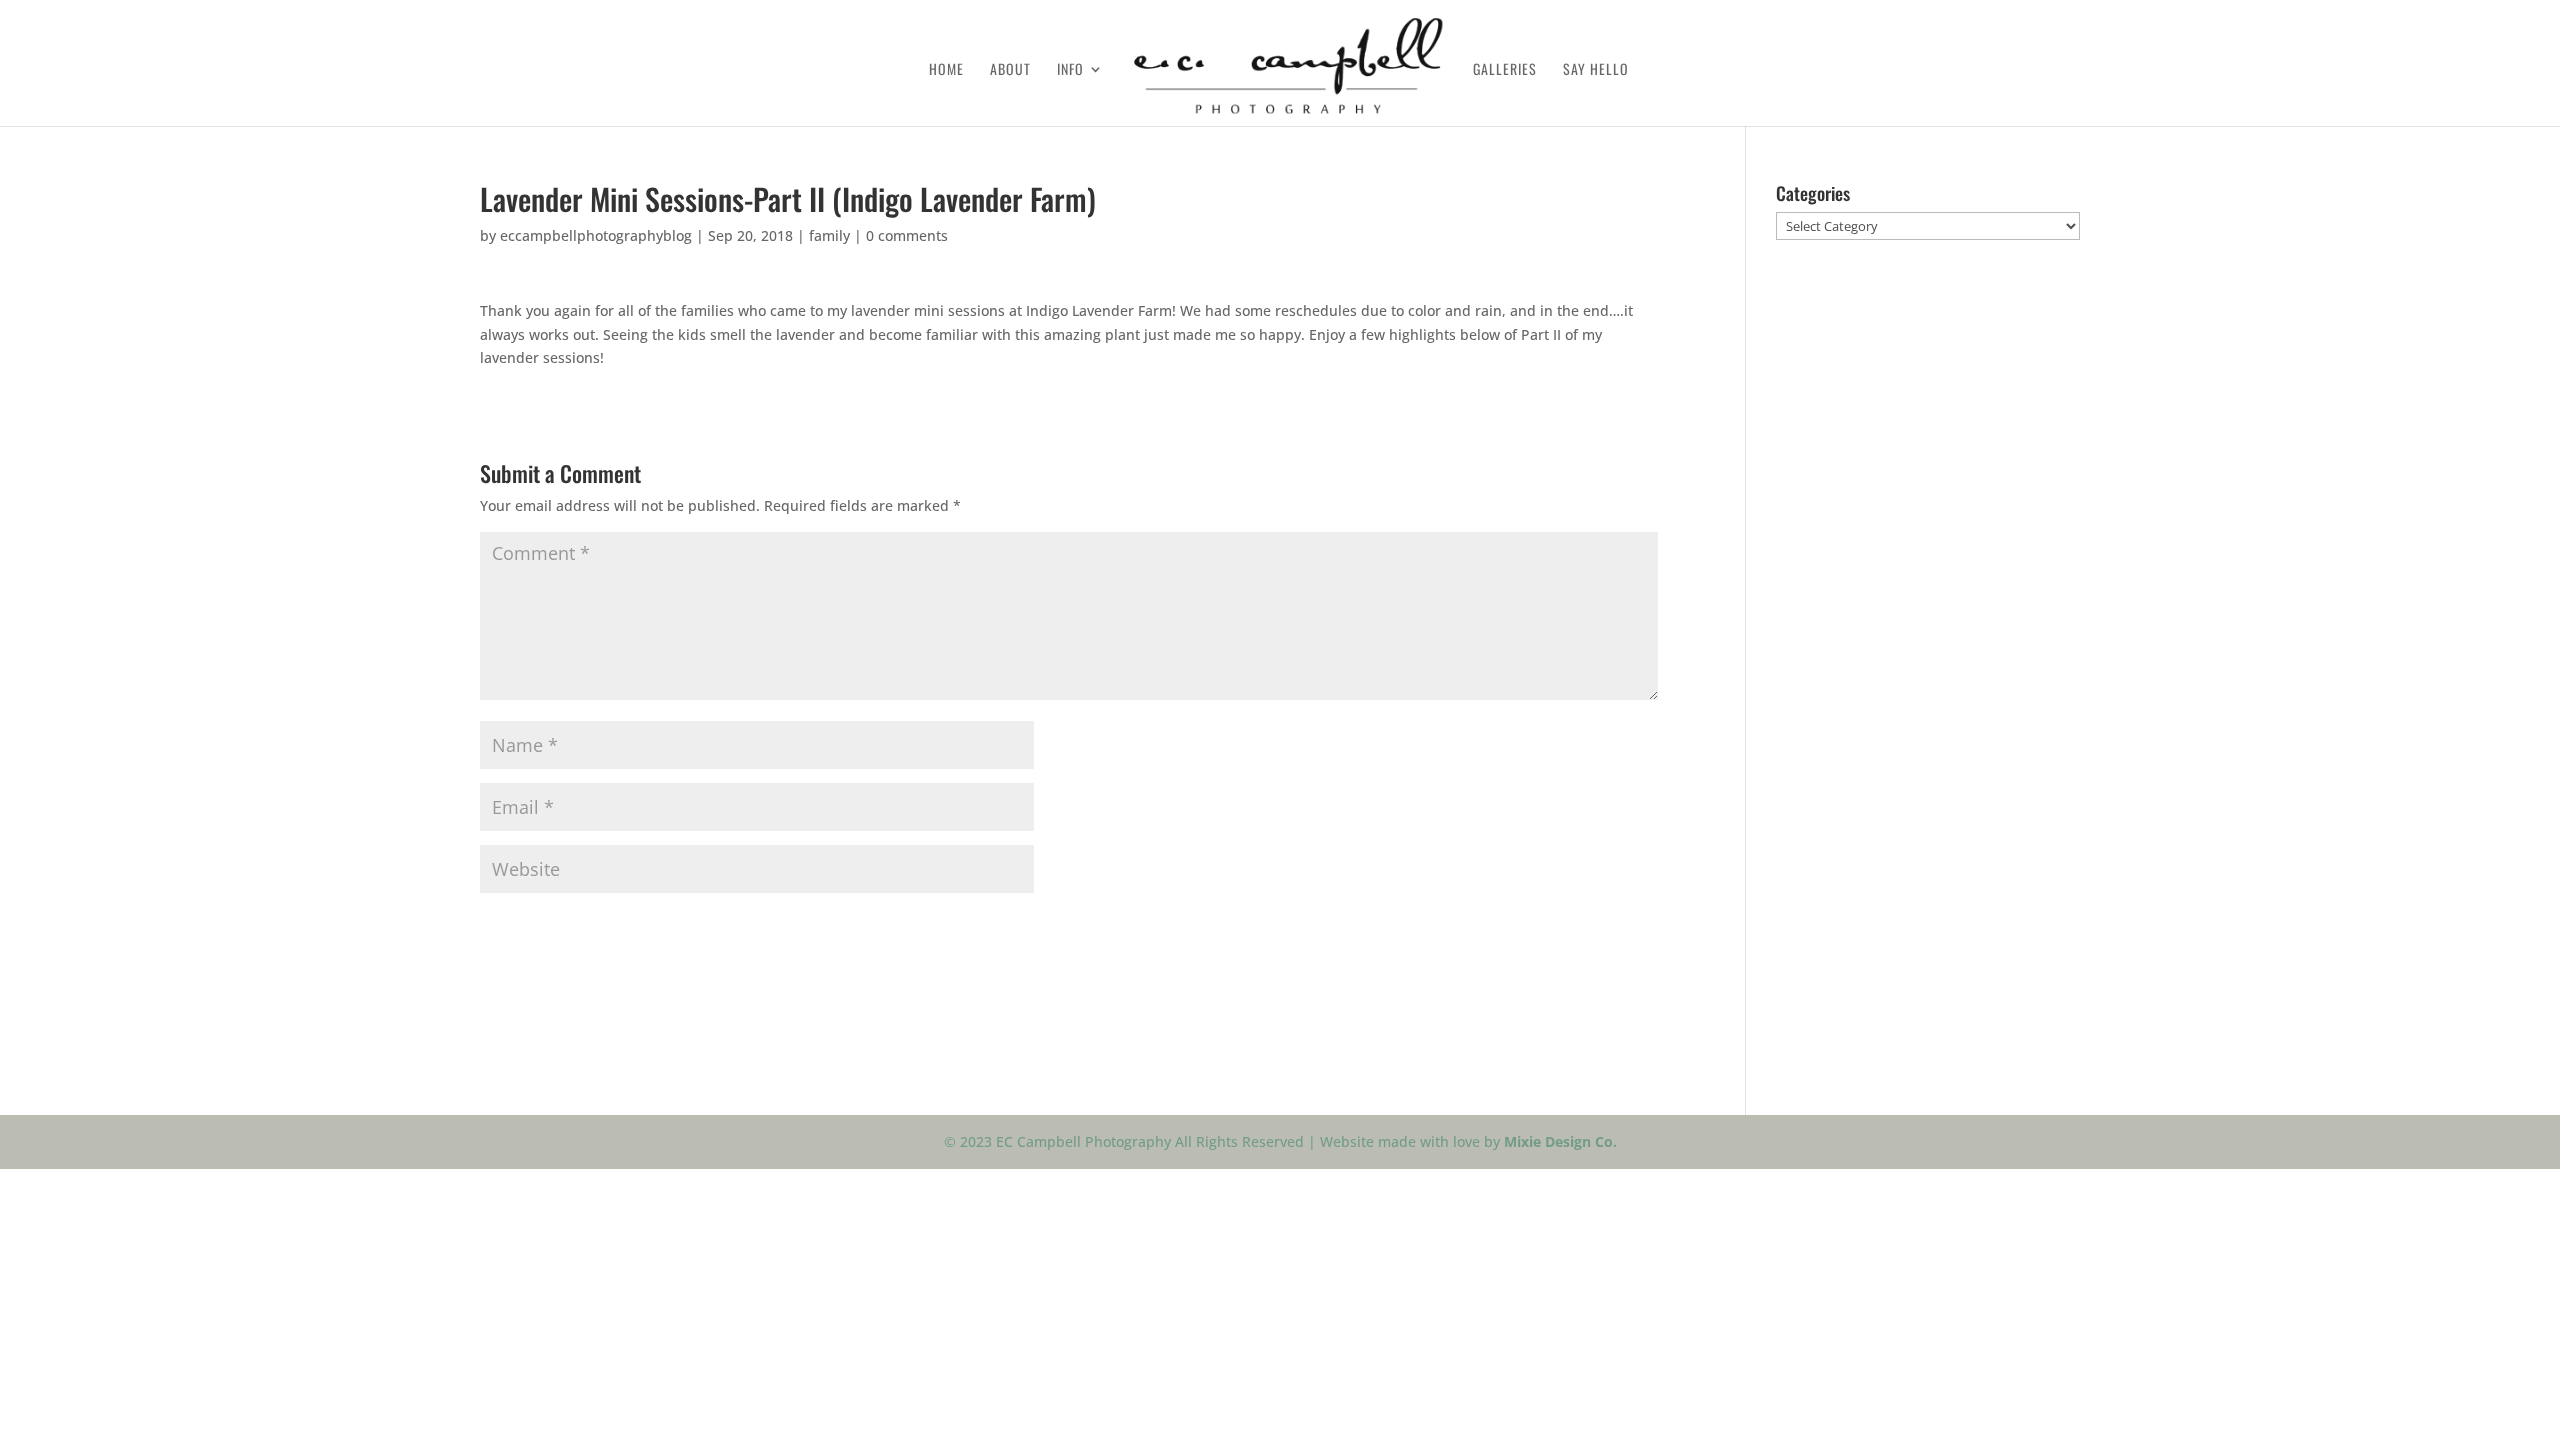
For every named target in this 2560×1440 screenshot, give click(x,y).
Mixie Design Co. (1560, 1141)
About (1010, 70)
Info (1070, 70)
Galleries (1505, 70)
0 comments (907, 235)
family (829, 235)
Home (946, 70)
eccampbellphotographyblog (596, 235)
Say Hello (1596, 70)
